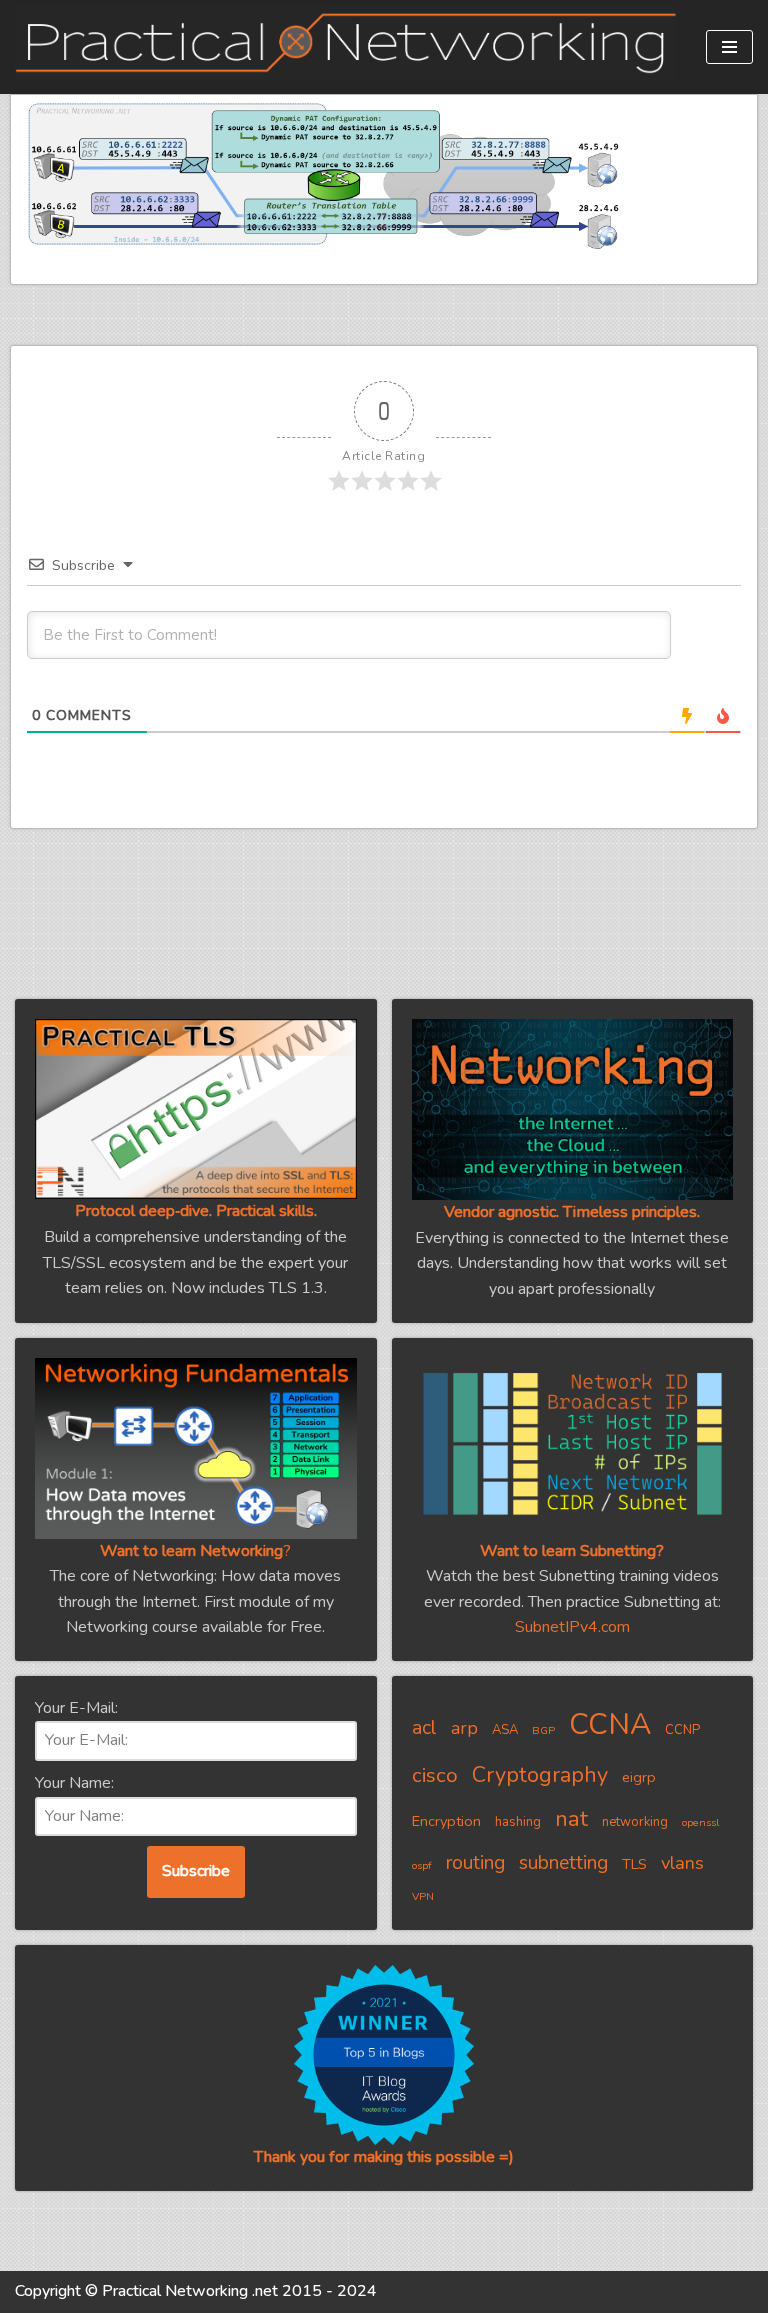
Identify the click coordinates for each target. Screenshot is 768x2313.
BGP (543, 1730)
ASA (505, 1730)
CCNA (610, 1724)
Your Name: (74, 1783)
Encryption (446, 1821)
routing (475, 1863)
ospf (422, 1865)
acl (424, 1727)
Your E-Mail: (76, 1708)
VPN (423, 1896)
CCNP (682, 1730)
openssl (700, 1822)
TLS (634, 1864)
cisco (435, 1775)
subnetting (563, 1863)
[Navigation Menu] (729, 47)
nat (571, 1819)
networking (635, 1822)
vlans (682, 1862)
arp (464, 1728)
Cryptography (540, 1775)
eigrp (639, 1777)
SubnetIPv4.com (572, 1627)
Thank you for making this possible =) (384, 2157)
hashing (518, 1822)
